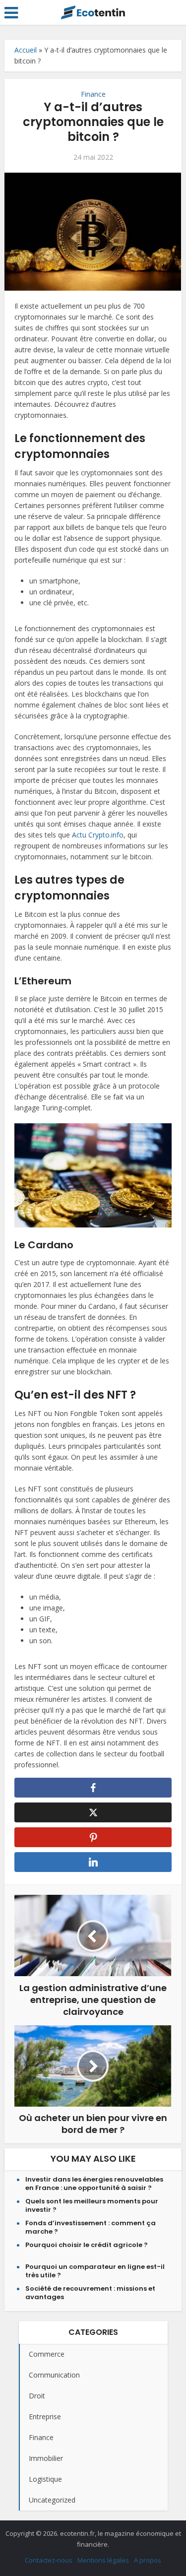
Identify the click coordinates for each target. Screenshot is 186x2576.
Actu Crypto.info (98, 835)
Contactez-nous (49, 2560)
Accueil (26, 50)
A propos (148, 2560)
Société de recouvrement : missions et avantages (90, 2293)
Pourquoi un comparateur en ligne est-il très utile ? (95, 2271)
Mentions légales (103, 2560)
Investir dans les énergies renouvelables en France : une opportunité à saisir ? (94, 2184)
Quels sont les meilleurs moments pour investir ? (92, 2205)
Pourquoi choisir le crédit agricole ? (87, 2245)
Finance (93, 94)
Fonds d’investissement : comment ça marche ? (91, 2227)
